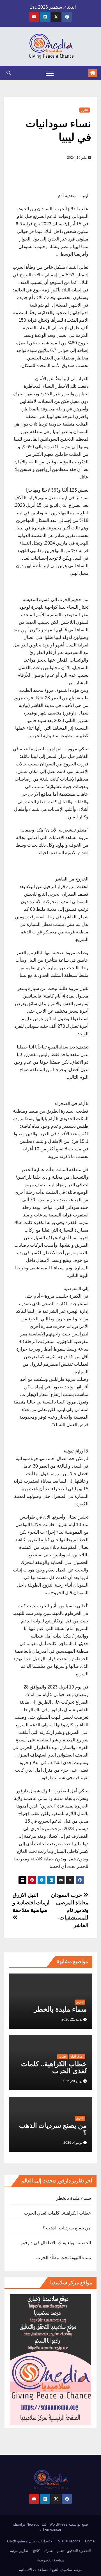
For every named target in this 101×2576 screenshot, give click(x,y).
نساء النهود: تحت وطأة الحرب (64, 2258)
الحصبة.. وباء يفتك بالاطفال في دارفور (56, 2243)
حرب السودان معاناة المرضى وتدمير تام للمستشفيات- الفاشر (70, 1910)
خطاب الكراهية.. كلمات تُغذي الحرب (54, 2067)
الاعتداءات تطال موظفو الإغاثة (30, 2541)
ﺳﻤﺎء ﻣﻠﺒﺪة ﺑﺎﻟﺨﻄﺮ (58, 2009)
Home (90, 2541)
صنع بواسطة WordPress (68, 2524)
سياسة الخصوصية (51, 2560)
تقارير (85, 110)
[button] (9, 73)
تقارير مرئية (19, 2551)
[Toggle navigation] (50, 73)
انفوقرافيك (77, 2057)
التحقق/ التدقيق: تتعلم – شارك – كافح (62, 2551)
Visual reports (69, 2541)
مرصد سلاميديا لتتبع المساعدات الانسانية (51, 2570)
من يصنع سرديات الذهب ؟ (53, 2129)
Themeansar (51, 2529)
